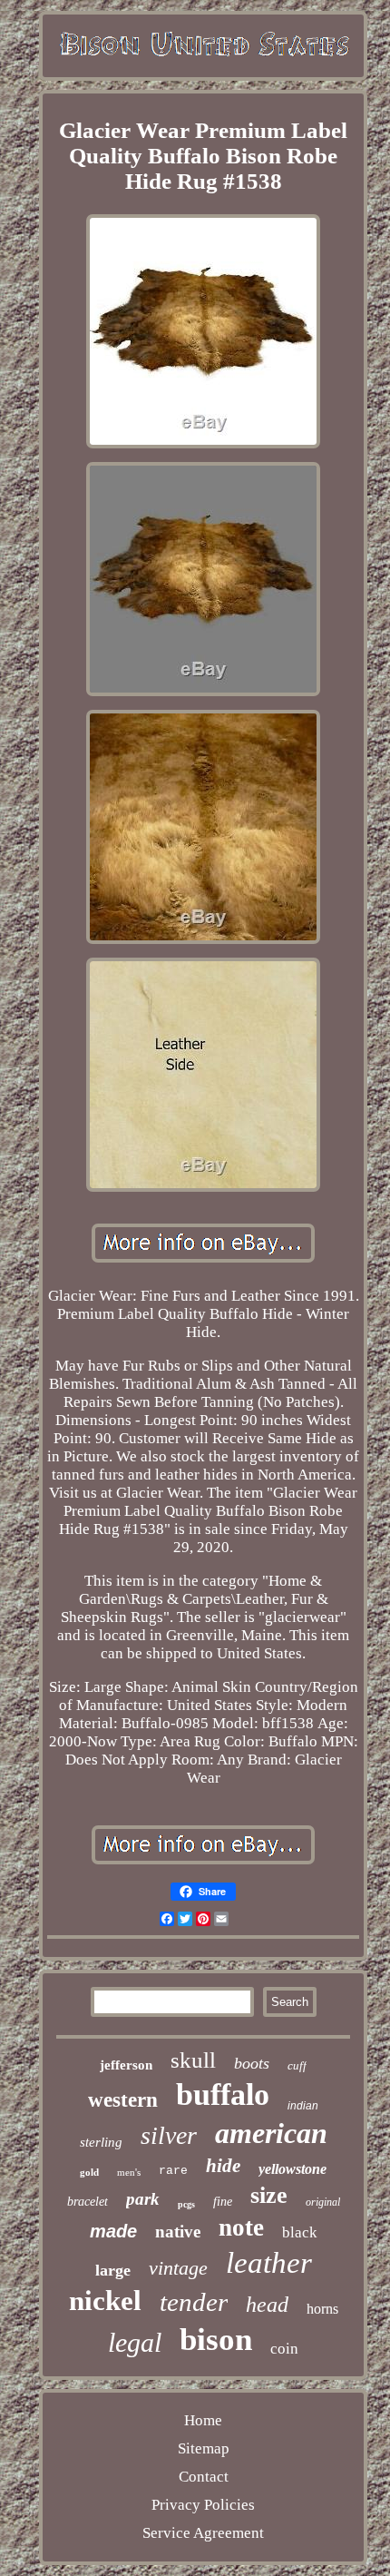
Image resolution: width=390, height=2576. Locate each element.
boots (252, 2063)
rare (173, 2171)
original (323, 2202)
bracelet (88, 2202)
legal (135, 2342)
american (271, 2133)
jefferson (126, 2065)
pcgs (186, 2204)
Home (203, 2420)
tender (194, 2302)
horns (322, 2309)
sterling (101, 2142)
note (241, 2227)
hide (223, 2166)
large (113, 2270)
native (178, 2232)
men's (129, 2172)
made (113, 2231)
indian (303, 2106)
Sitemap (204, 2448)
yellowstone (292, 2169)
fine (223, 2202)
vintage (178, 2268)
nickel (105, 2301)
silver (169, 2135)
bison (216, 2340)
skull (193, 2060)
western (123, 2100)
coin (284, 2349)
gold (89, 2172)
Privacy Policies (203, 2505)
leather (269, 2263)
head (267, 2305)
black (300, 2232)
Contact (204, 2477)
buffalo (223, 2094)
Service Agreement (203, 2533)
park (143, 2199)
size (269, 2195)
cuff (297, 2065)
